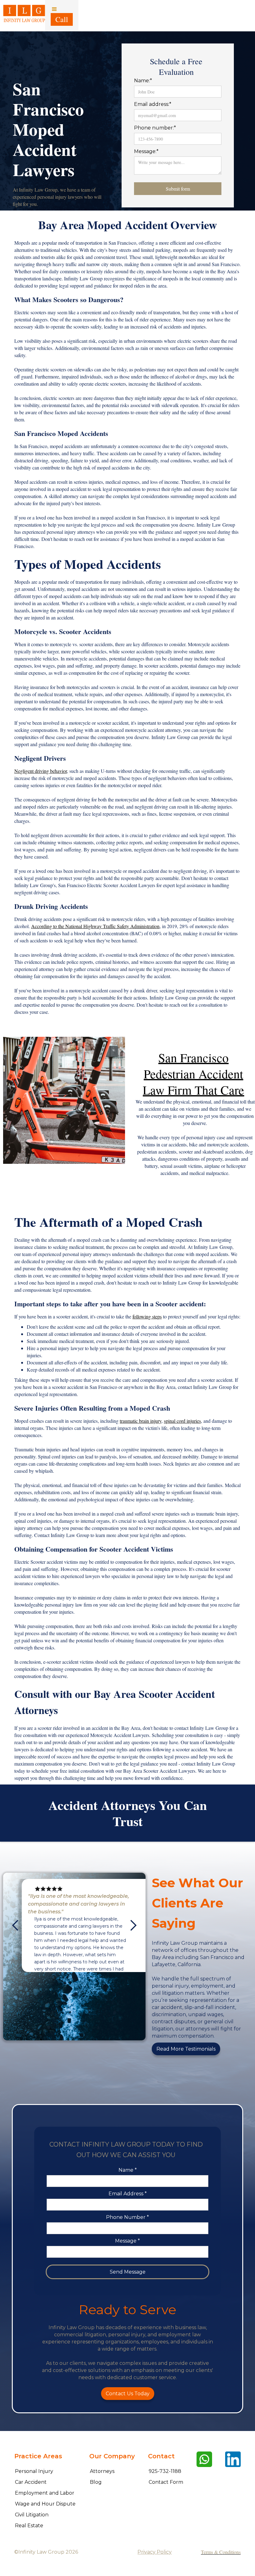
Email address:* (153, 104)
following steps (147, 1316)
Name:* (143, 81)
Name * (128, 2170)
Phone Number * (127, 2217)
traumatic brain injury (141, 1421)
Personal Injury (34, 2471)
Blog (96, 2482)
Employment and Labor (45, 2493)
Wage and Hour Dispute (45, 2504)
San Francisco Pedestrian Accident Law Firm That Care (193, 1074)
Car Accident (31, 2482)
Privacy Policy (155, 2552)
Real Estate (29, 2526)
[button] (62, 16)
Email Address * (128, 2194)
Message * (127, 2241)
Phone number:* (155, 128)
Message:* (146, 151)
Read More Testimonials (186, 2049)
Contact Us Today (128, 2394)
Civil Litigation (32, 2515)
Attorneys (102, 2471)
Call (62, 19)
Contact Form (166, 2482)
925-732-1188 (165, 2471)
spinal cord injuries (182, 1421)
